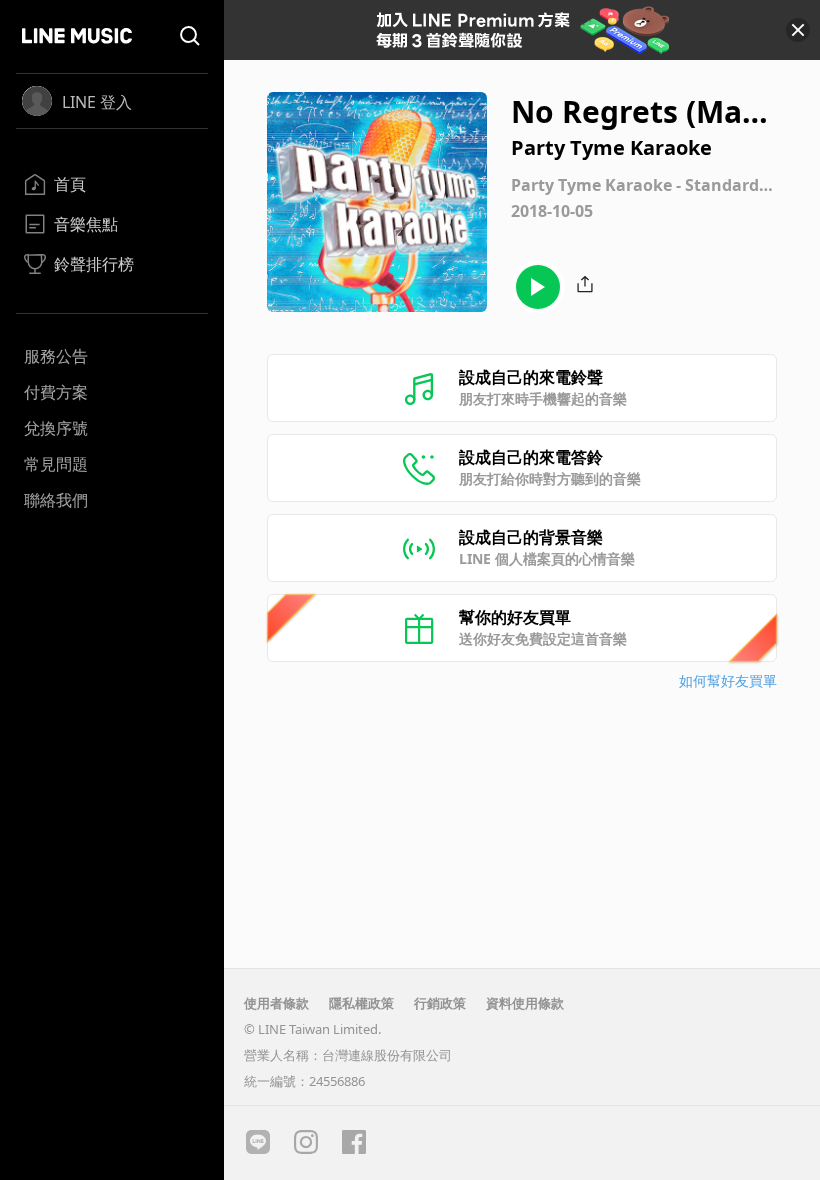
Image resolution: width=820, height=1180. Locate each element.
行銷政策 (440, 1003)
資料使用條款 (525, 1003)
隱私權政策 (361, 1003)
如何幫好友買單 (728, 680)
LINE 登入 (97, 102)
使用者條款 (276, 1003)
